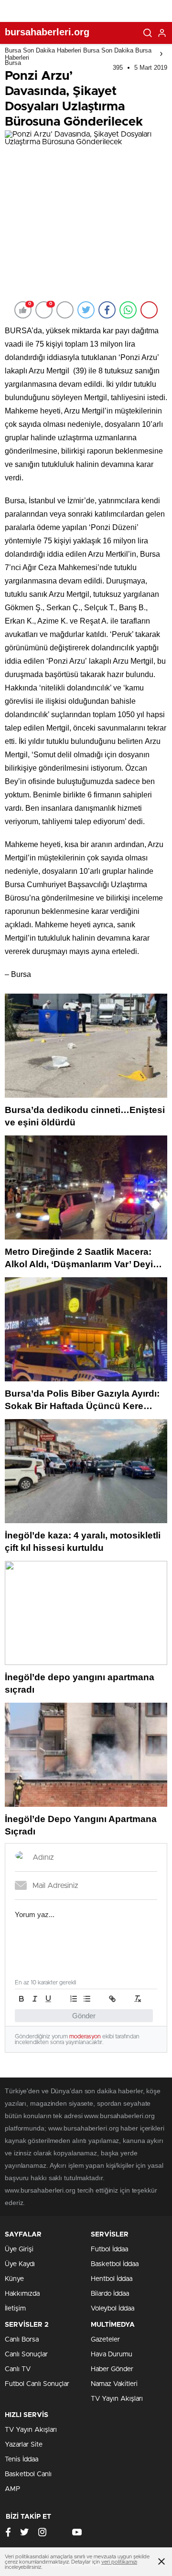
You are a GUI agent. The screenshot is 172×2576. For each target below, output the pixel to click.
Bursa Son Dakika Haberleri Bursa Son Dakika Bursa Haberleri (78, 54)
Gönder (84, 2016)
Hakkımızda (22, 2294)
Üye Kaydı (20, 2264)
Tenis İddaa (21, 2459)
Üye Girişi (19, 2249)
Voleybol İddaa (113, 2309)
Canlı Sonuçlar (26, 2354)
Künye (14, 2279)
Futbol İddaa (109, 2249)
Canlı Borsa (22, 2340)
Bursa (13, 63)
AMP (12, 2489)
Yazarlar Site (24, 2445)
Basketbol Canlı (28, 2474)
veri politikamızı (119, 2562)
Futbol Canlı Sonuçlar (37, 2384)
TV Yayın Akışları (117, 2399)
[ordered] (74, 1999)
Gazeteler (105, 2340)
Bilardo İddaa (110, 2294)
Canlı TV (18, 2369)
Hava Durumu (112, 2354)
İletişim (15, 2309)
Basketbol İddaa (115, 2264)
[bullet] (87, 1999)
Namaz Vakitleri (114, 2384)
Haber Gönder (112, 2369)
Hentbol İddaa (112, 2279)
